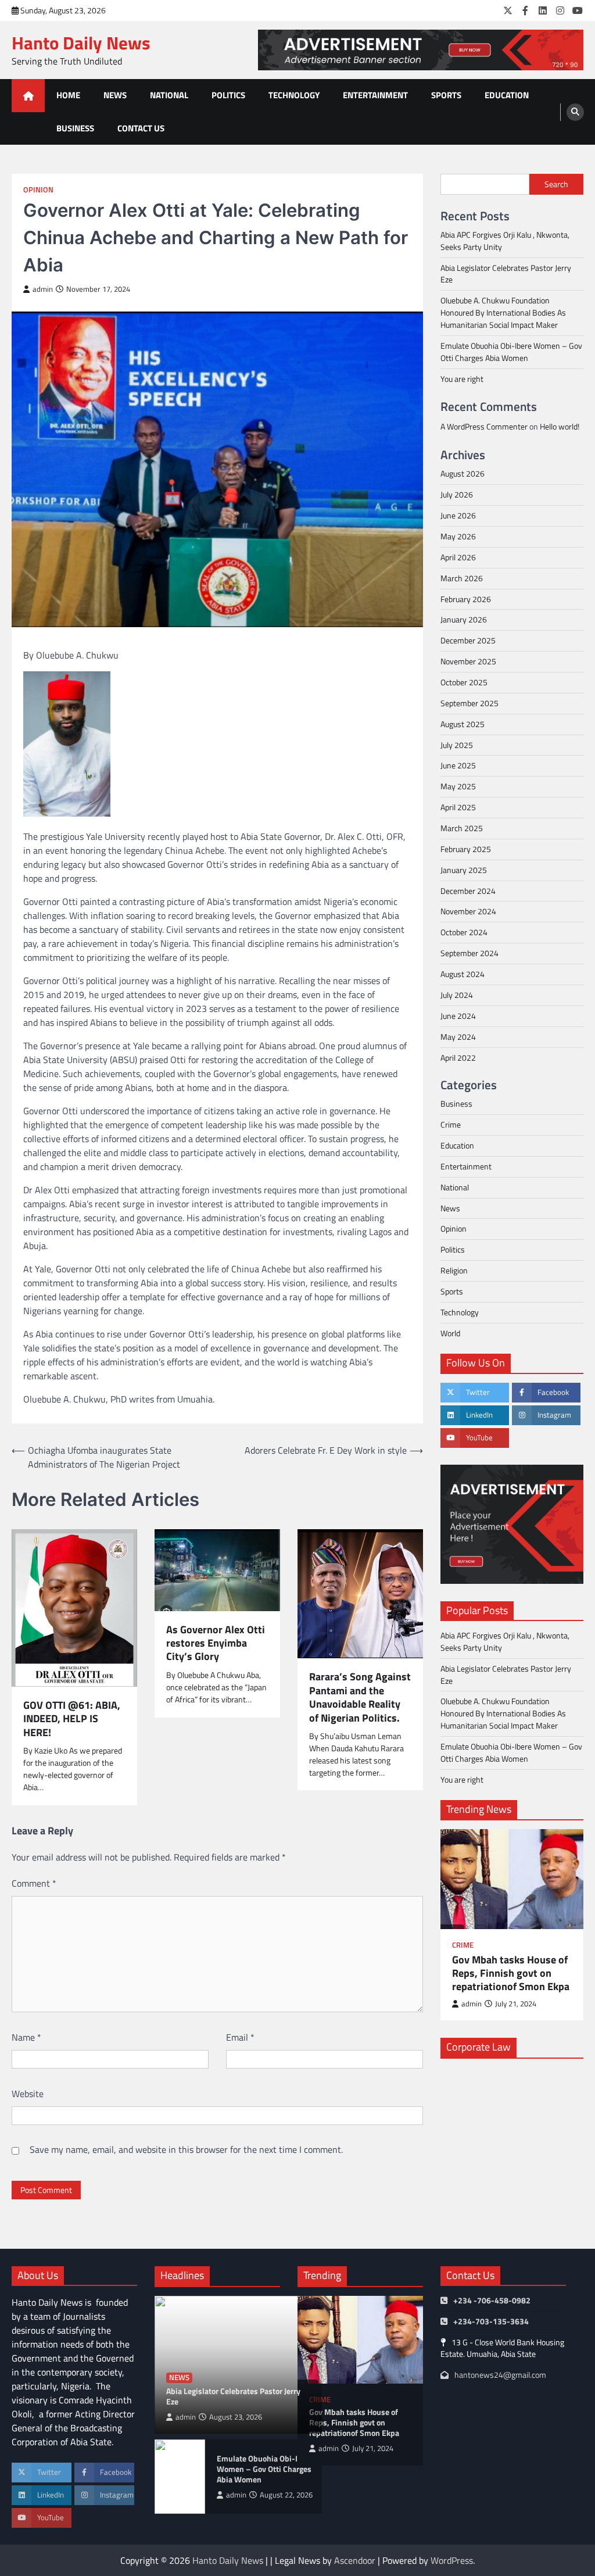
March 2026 (462, 578)
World (450, 1333)
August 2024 (463, 974)
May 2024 (458, 1037)
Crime (451, 1124)
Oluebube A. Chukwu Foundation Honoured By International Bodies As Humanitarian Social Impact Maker (503, 312)
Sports (446, 95)
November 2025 (468, 661)
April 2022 (458, 1058)
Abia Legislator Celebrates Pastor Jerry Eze (506, 274)
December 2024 (468, 891)
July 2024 (457, 995)
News (115, 95)
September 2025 (469, 703)
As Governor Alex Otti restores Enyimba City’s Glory (216, 1643)
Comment (34, 1883)
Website (28, 2094)
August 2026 (463, 473)
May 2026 (458, 536)
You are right (462, 379)
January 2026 (464, 619)
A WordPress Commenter (484, 426)
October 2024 (464, 932)
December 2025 (468, 640)
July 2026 (457, 494)
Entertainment (375, 95)
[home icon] (28, 96)
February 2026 (466, 599)
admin (43, 289)
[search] (575, 112)
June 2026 (458, 515)
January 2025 (464, 870)
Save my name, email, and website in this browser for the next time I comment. (186, 2149)
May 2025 (458, 786)
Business (75, 128)
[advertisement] (421, 50)
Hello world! (560, 426)
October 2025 (464, 682)
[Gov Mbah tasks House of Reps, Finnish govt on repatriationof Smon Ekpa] (512, 1879)
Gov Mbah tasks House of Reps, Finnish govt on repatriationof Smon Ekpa (511, 1973)
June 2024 (458, 1016)
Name (26, 2037)
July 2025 (457, 745)
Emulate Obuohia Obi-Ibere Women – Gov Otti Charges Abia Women (511, 352)
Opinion (38, 190)
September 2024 (469, 953)
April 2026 (458, 557)
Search (556, 184)
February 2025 (466, 849)
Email (240, 2037)
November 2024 (468, 911)
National (169, 95)
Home (68, 95)
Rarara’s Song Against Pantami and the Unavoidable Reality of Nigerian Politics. (360, 1697)
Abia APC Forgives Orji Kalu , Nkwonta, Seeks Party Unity (505, 241)
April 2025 (458, 807)
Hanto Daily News (81, 43)
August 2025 (463, 724)
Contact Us (141, 128)
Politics (228, 95)
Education (507, 95)
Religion (454, 1270)
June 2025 (458, 765)
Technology (294, 95)
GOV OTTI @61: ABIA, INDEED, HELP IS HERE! (72, 1719)
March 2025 (462, 828)
